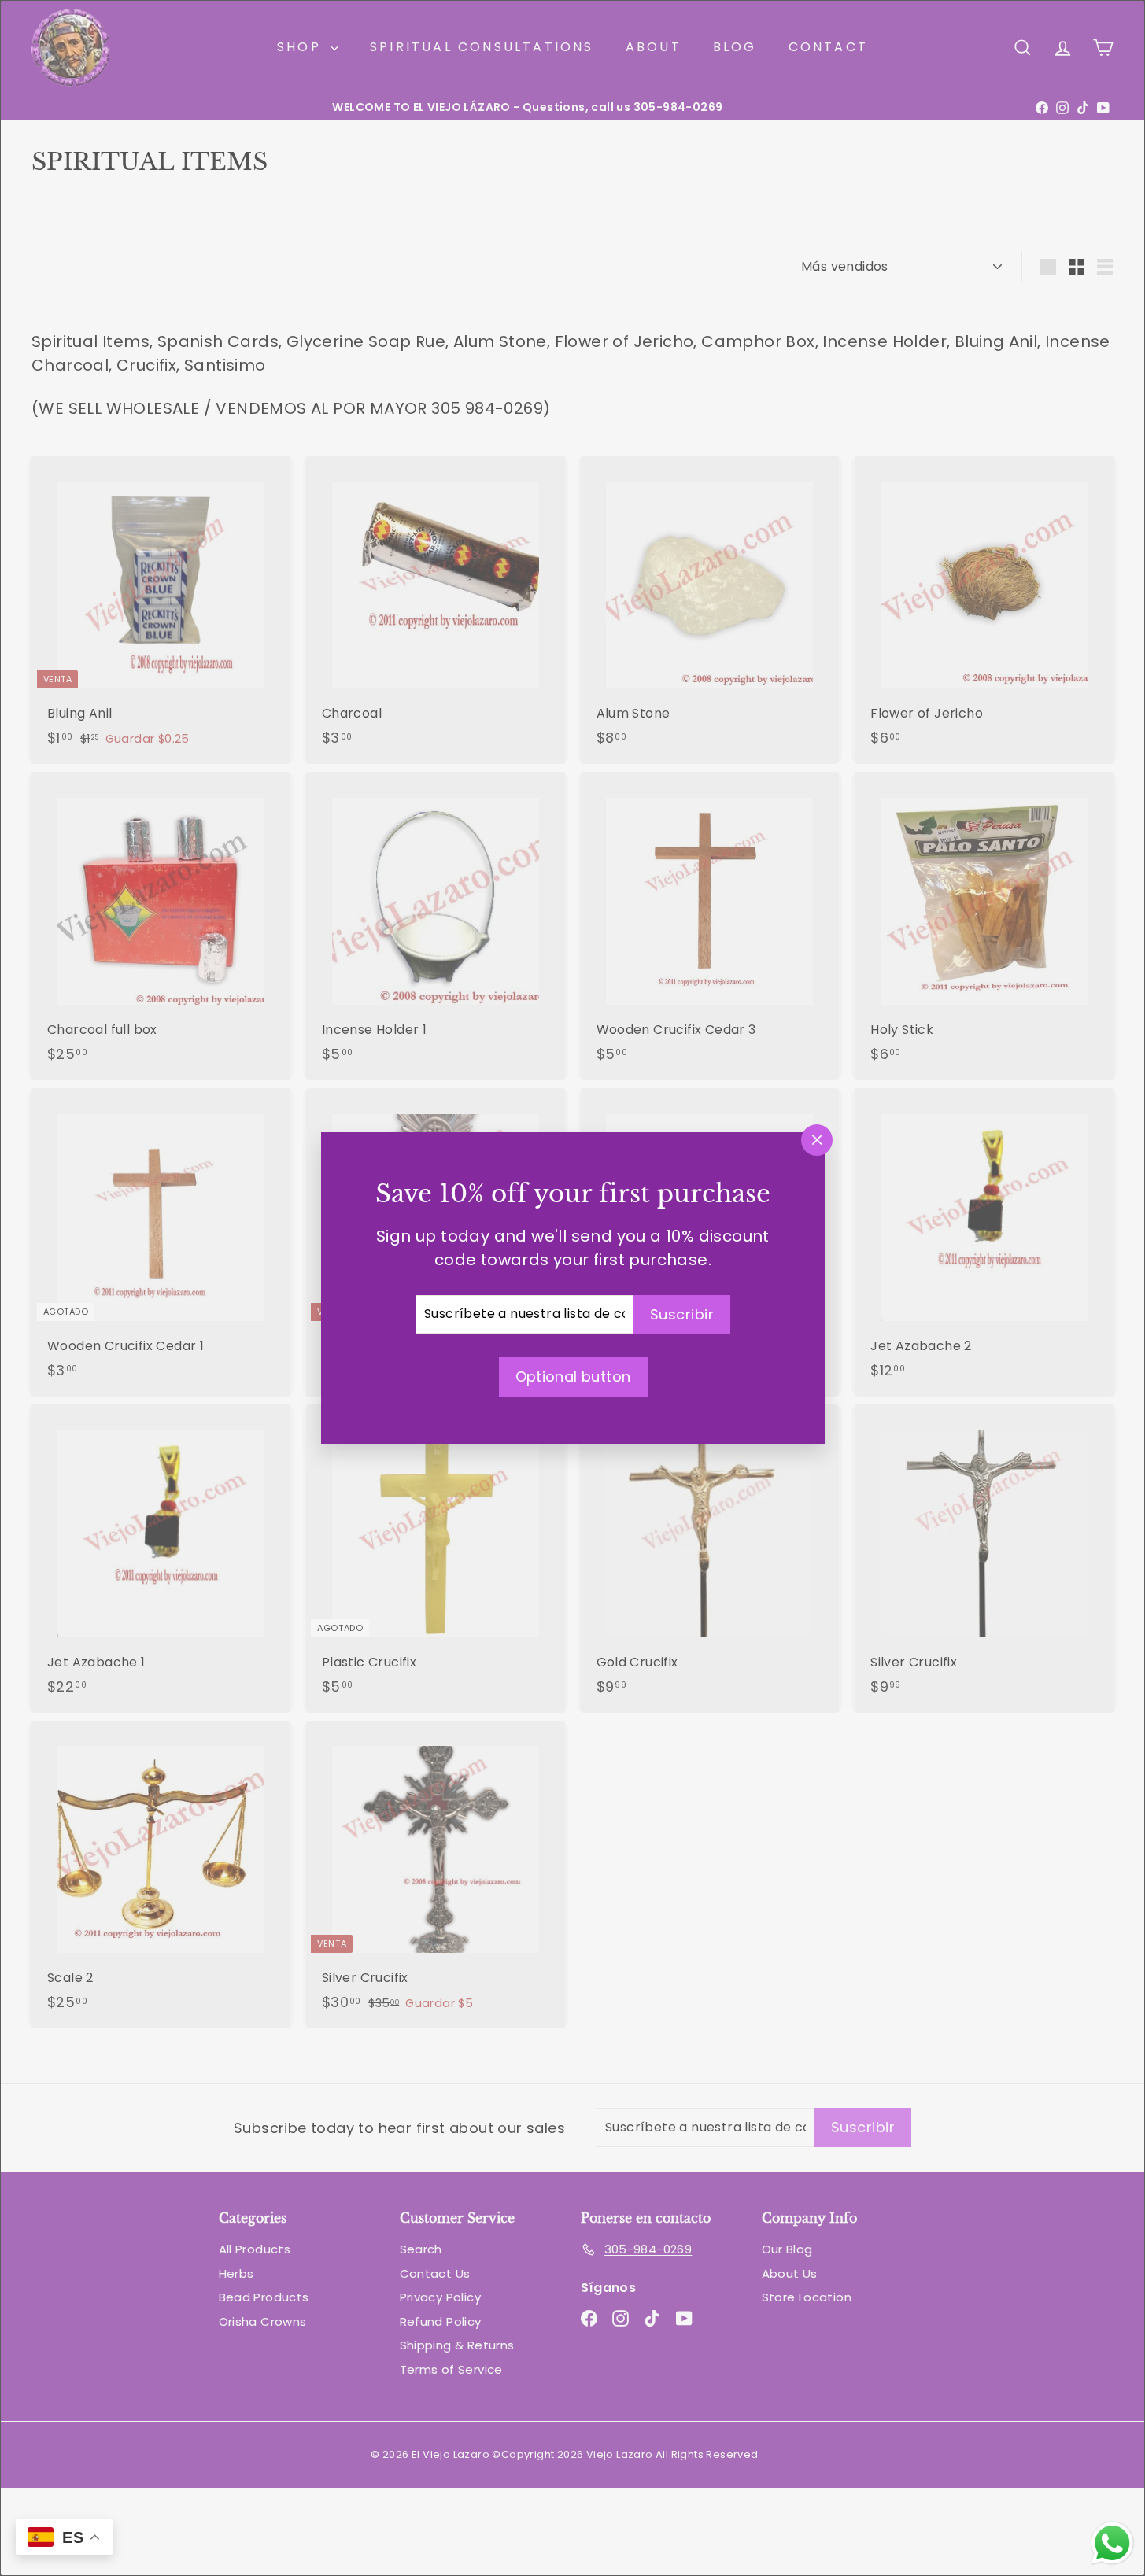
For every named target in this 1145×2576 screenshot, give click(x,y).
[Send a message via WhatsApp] (1112, 2543)
